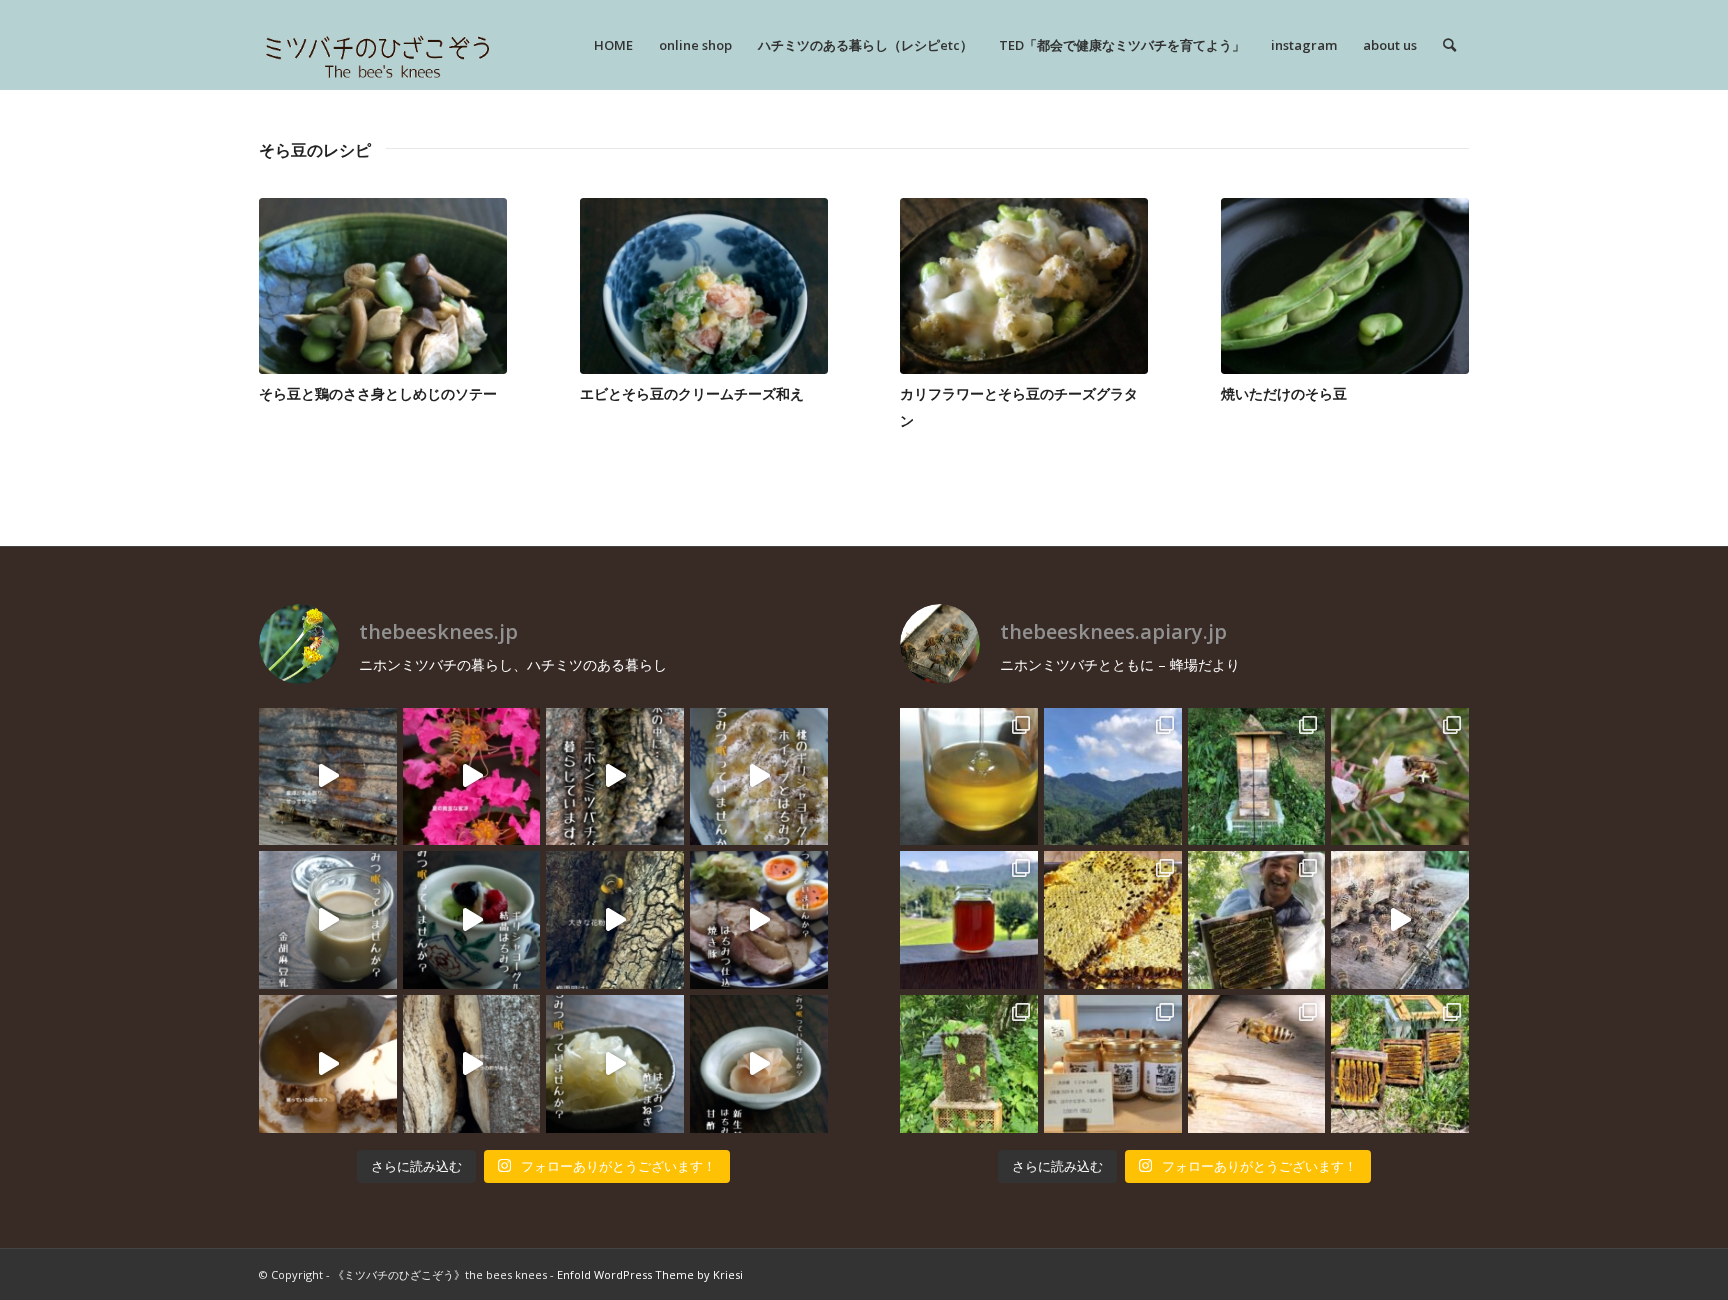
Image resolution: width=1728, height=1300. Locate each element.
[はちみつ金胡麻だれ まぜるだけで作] (328, 1064)
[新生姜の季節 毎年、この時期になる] (759, 1064)
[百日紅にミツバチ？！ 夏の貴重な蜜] (472, 777)
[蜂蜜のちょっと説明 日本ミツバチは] (1113, 920)
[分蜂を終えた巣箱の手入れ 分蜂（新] (1400, 1064)
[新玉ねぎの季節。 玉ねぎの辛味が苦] (615, 1064)
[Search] (1449, 45)
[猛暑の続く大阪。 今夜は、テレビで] (615, 777)
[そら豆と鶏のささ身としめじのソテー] (383, 286)
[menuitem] (613, 45)
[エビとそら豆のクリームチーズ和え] (704, 286)
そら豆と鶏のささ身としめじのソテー (378, 393)
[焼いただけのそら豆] (1345, 286)
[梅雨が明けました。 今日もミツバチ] (472, 920)
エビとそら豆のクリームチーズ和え (692, 393)
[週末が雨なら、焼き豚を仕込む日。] (759, 920)
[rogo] (377, 45)
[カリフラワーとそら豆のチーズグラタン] (1024, 286)
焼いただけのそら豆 (1284, 393)
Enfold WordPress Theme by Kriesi (650, 1274)
